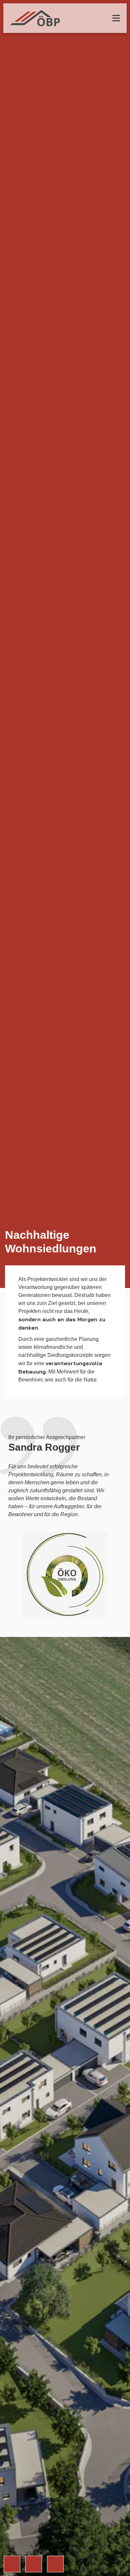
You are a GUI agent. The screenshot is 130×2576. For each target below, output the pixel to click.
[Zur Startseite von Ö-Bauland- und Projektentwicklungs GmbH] (35, 18)
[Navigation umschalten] (116, 18)
